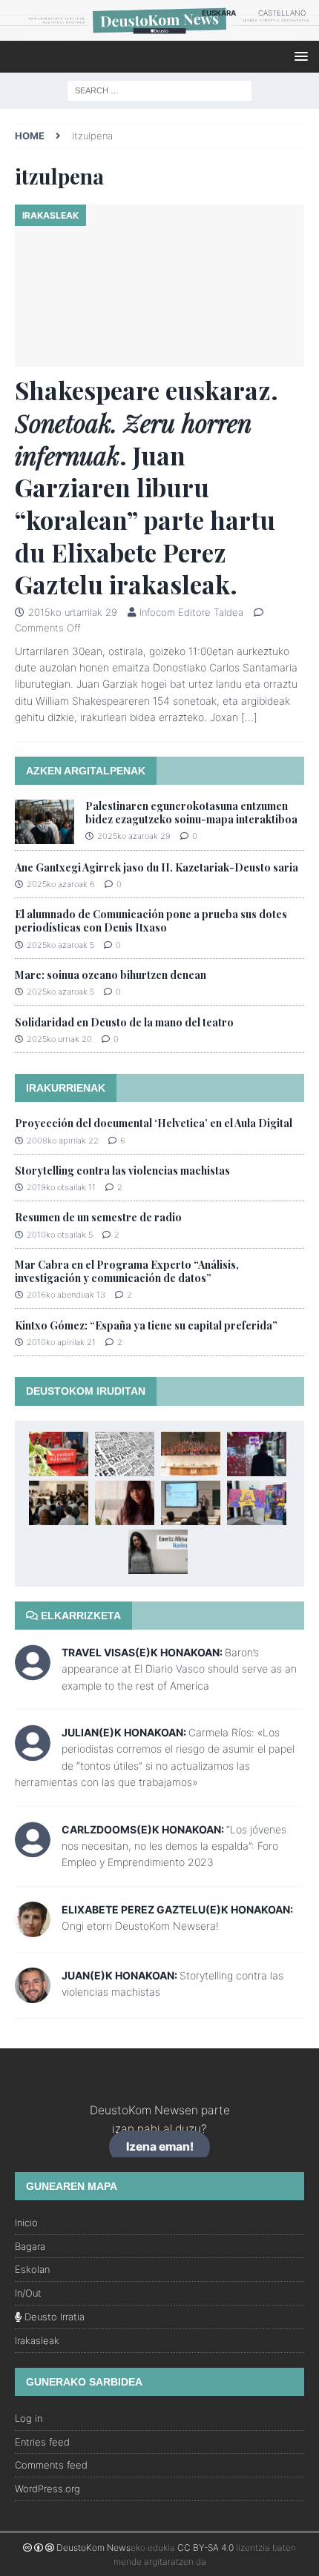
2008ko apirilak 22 (63, 1141)
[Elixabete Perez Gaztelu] (33, 1928)
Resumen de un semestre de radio (98, 1217)
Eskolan (32, 2269)
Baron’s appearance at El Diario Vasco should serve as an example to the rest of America (179, 1669)
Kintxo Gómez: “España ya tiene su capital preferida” (146, 1325)
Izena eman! (160, 2147)
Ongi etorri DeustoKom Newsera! (140, 1926)
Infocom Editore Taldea (191, 612)
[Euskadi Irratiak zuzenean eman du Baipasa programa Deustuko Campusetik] (59, 1454)
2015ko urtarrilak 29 (73, 612)
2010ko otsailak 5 (60, 1235)
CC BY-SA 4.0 (205, 2547)
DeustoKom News (93, 2547)
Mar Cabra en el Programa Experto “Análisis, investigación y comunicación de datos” (127, 1271)
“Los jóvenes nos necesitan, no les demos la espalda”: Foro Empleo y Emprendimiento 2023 (174, 1846)
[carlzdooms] (33, 1849)
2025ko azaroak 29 (134, 836)
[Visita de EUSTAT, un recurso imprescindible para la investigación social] (191, 1503)
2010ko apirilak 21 (61, 1342)
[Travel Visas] (33, 1672)
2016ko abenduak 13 (66, 1295)
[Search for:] (159, 89)
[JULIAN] (33, 1752)
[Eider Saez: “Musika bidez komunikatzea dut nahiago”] (125, 1503)
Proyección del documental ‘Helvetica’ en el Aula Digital (154, 1123)
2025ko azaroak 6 (61, 884)
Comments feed (51, 2465)
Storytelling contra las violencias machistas (122, 1171)
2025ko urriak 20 (59, 1039)
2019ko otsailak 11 (61, 1187)
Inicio (26, 2223)
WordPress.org (47, 2489)
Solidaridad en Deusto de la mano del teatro (124, 1022)
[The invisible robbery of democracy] (125, 1454)
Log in (29, 2418)
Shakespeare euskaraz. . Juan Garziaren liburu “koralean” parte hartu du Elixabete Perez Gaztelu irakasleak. (147, 487)
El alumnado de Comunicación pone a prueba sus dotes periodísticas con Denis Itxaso (151, 921)
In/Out (28, 2293)
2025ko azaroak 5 (60, 945)
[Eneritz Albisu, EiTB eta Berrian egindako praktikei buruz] (158, 1552)
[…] (249, 717)
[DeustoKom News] (159, 32)
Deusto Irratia (53, 2317)
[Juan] (33, 1994)
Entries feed (42, 2442)
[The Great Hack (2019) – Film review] (257, 1454)
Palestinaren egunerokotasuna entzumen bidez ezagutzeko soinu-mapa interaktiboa (191, 813)
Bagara (30, 2246)
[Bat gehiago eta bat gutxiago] (191, 1454)
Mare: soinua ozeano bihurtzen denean (111, 975)
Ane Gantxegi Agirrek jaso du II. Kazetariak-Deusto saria (157, 867)
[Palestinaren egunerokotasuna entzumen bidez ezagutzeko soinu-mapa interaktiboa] (45, 822)
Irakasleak (37, 2340)
